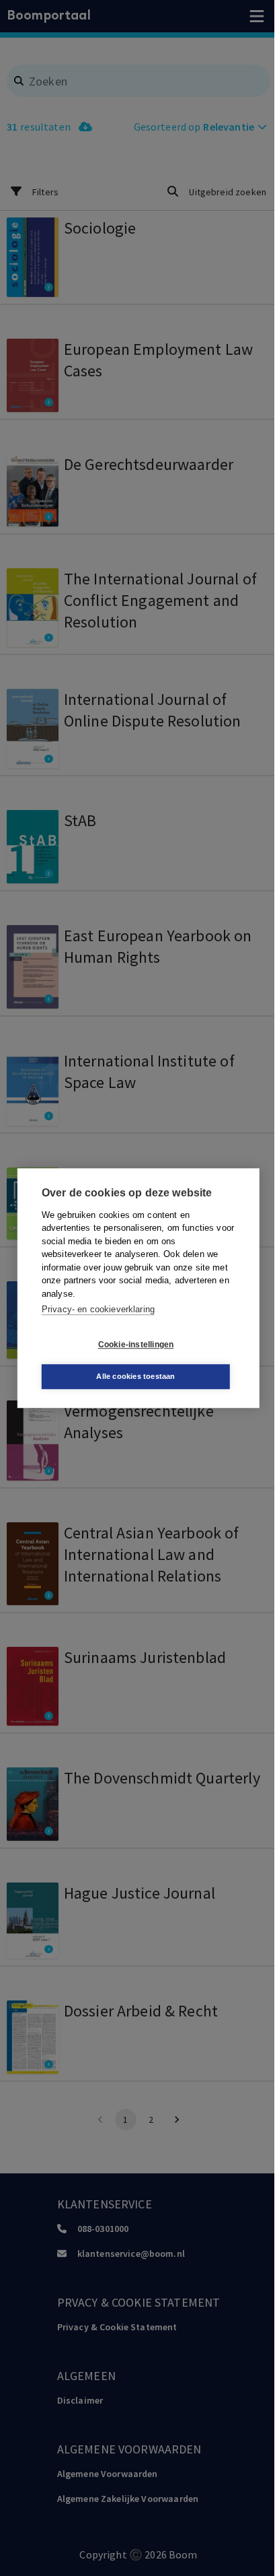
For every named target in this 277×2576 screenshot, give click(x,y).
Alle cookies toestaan (135, 1376)
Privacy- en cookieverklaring (98, 1309)
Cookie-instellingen (136, 1345)
